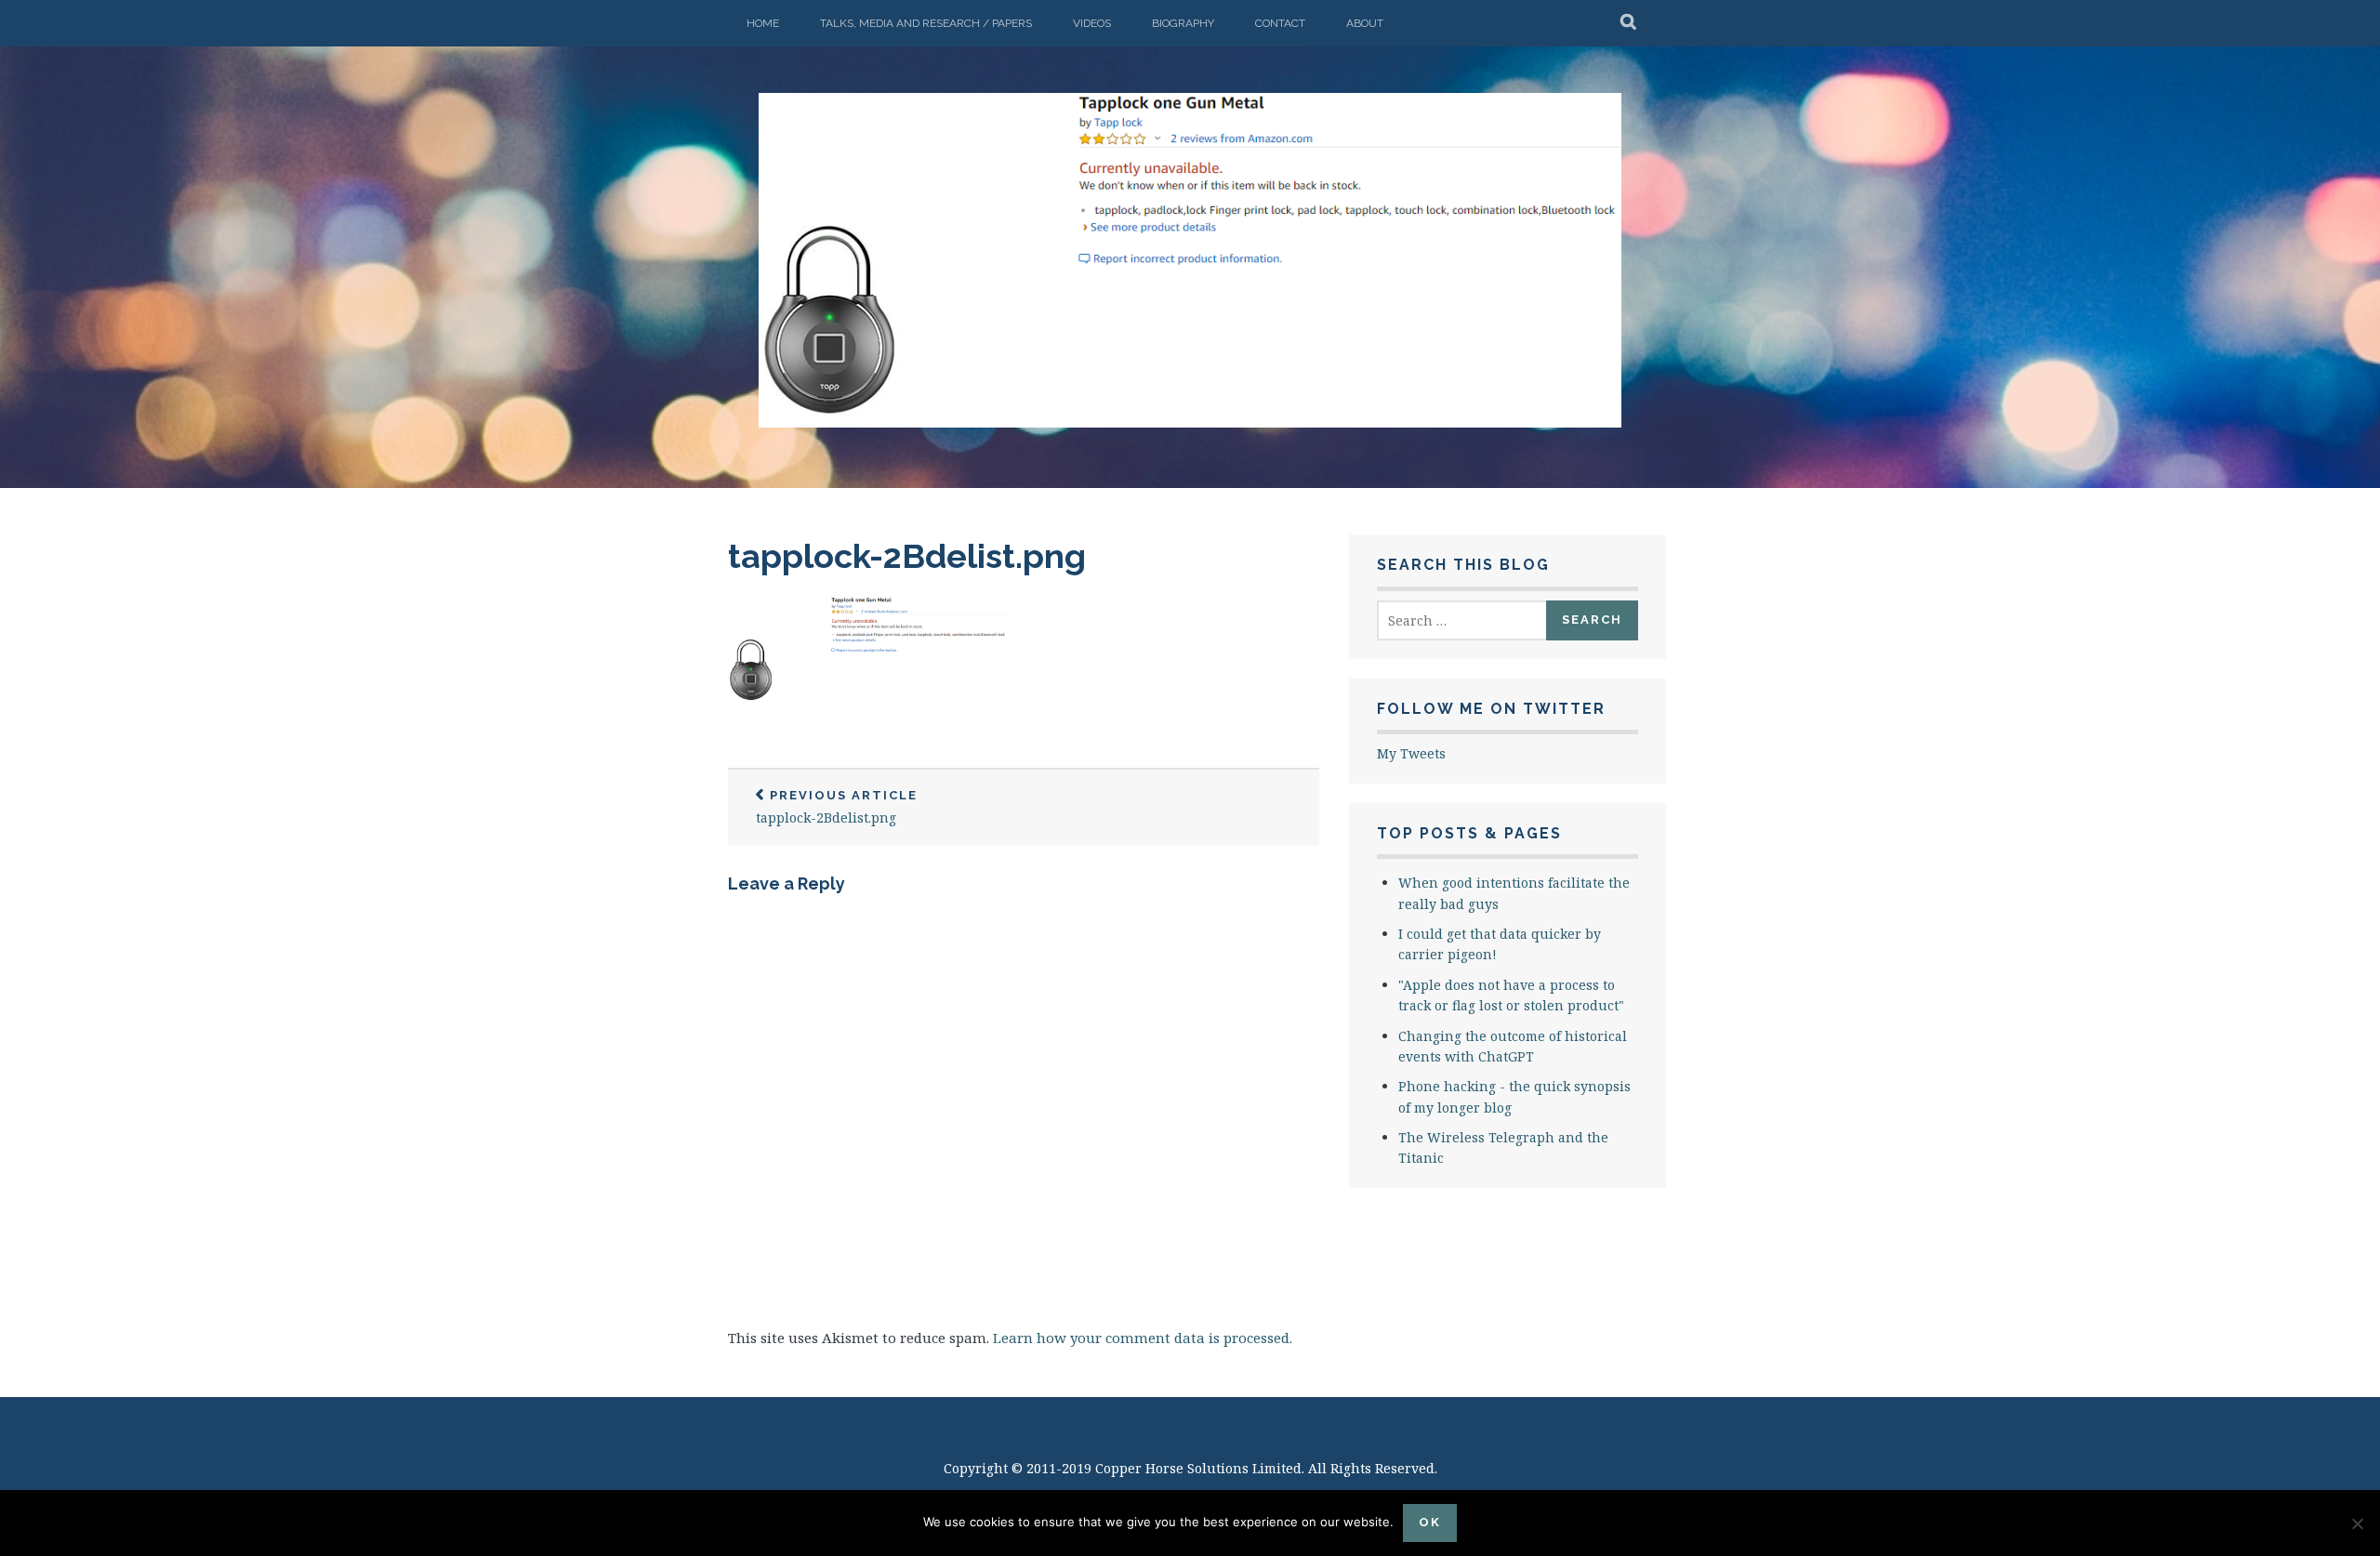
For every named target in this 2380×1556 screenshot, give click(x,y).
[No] (2357, 1523)
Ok (1430, 1522)
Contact (1280, 23)
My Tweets (1411, 753)
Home (763, 23)
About (1365, 23)
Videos (1092, 23)
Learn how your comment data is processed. (1143, 1338)
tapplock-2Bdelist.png (907, 556)
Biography (1183, 23)
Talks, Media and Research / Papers (926, 23)
